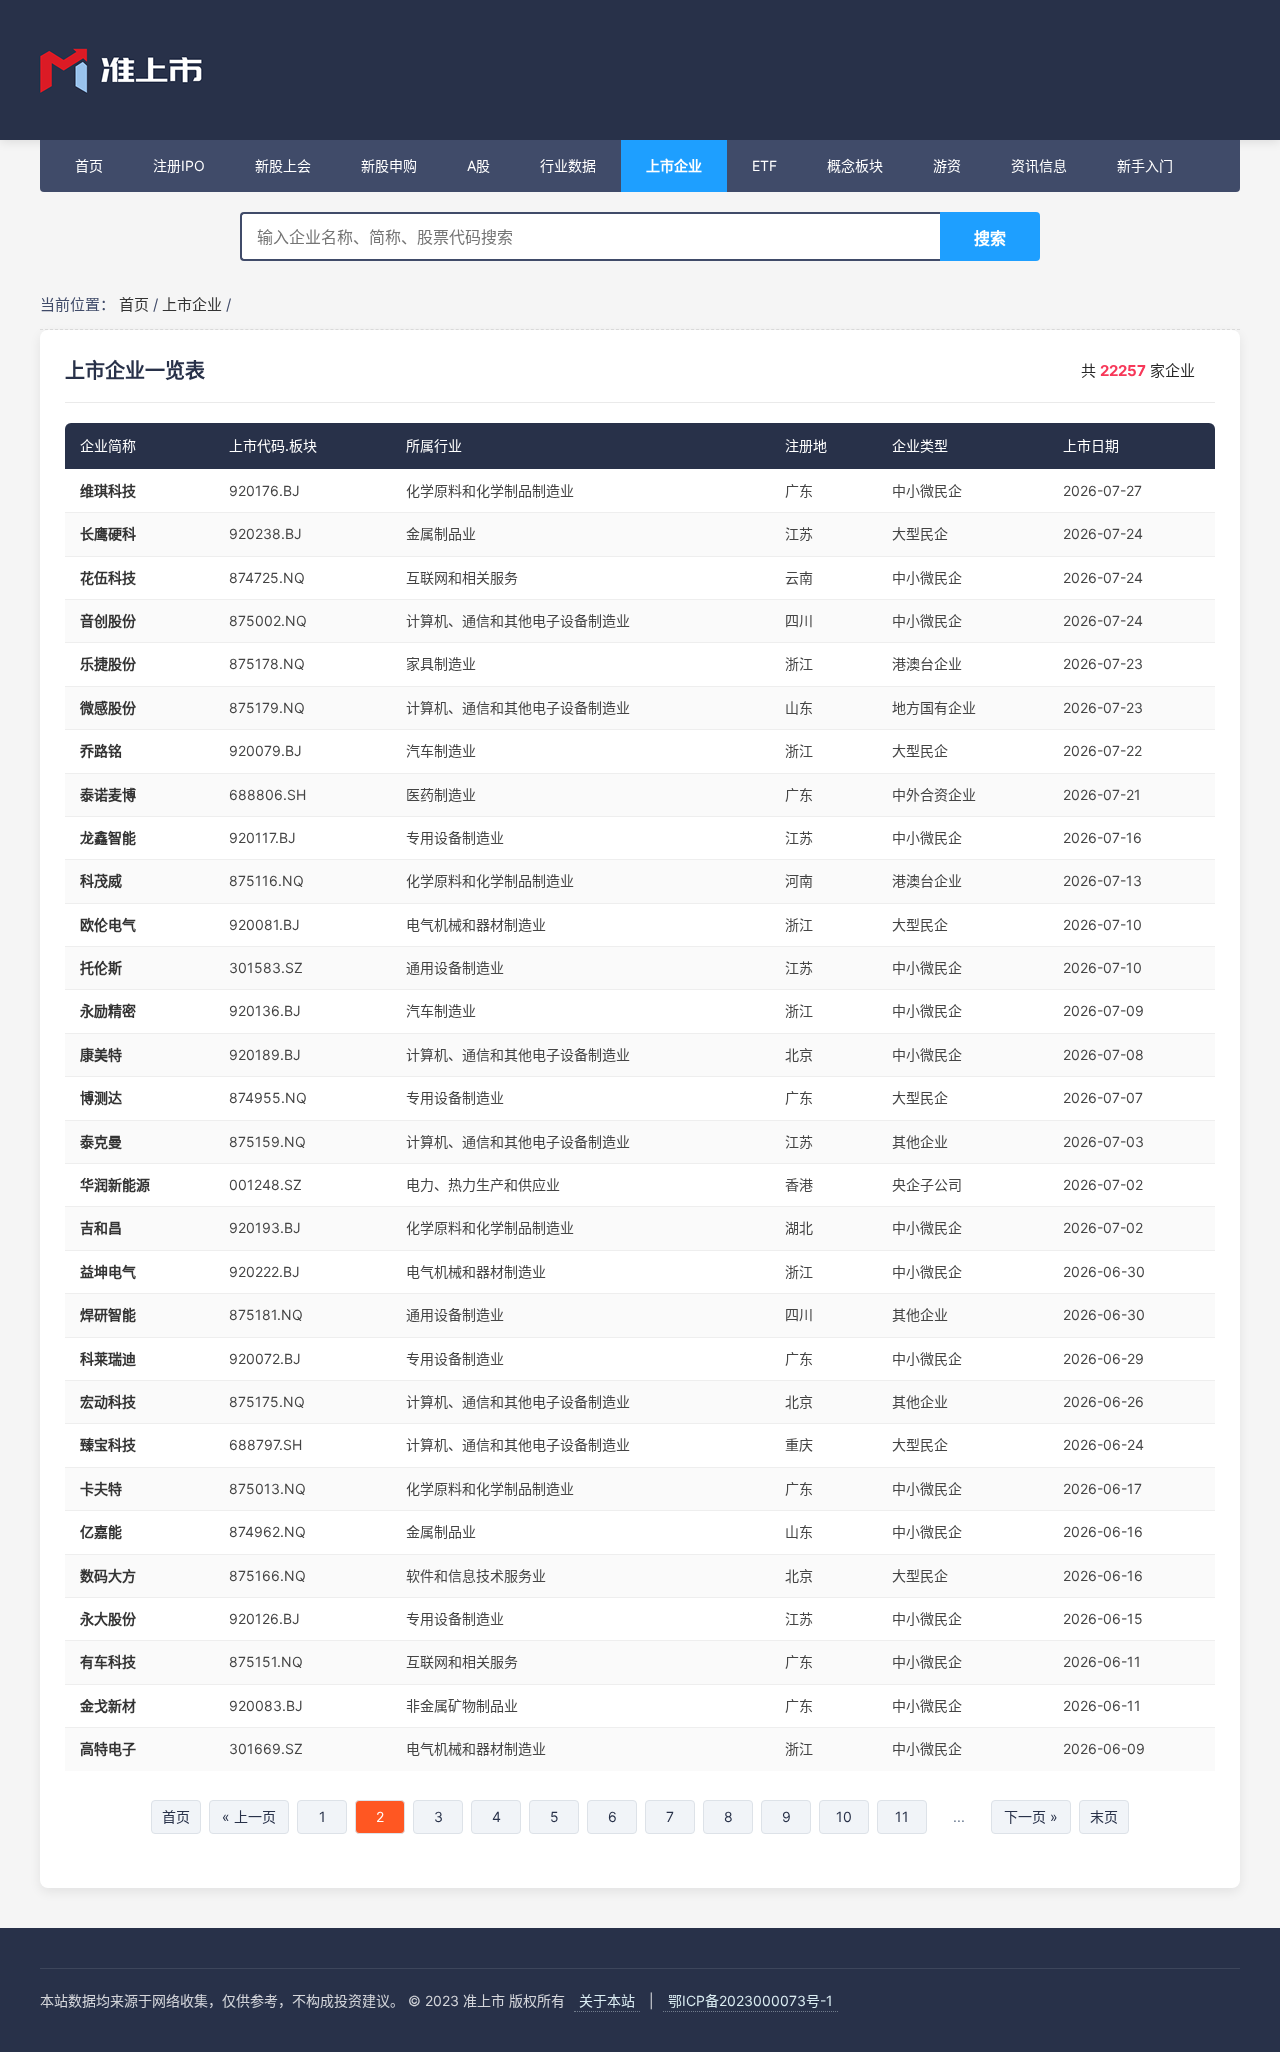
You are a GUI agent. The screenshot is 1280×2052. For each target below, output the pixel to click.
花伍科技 (108, 577)
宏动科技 (108, 1401)
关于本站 (607, 2000)
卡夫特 (101, 1488)
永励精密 (108, 1010)
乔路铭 (101, 750)
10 (844, 1816)
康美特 (101, 1054)
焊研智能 (108, 1314)
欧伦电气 (108, 924)
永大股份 (108, 1618)
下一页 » (1031, 1816)
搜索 (990, 238)
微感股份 (108, 707)
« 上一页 (249, 1816)
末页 (1104, 1816)
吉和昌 (101, 1227)
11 (902, 1816)
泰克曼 (101, 1141)
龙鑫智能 (108, 837)
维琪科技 (108, 490)
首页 (134, 304)
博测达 (101, 1097)
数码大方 (108, 1575)
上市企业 (192, 304)
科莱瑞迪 (108, 1358)
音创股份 (108, 620)
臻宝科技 (108, 1444)
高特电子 (108, 1748)
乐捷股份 (108, 663)
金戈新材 (108, 1705)
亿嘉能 (101, 1531)
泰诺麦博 (108, 794)
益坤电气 (108, 1271)
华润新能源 (115, 1184)
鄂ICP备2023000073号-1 (750, 2000)
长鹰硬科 (108, 533)
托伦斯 (101, 967)
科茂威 (101, 880)
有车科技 (108, 1661)
